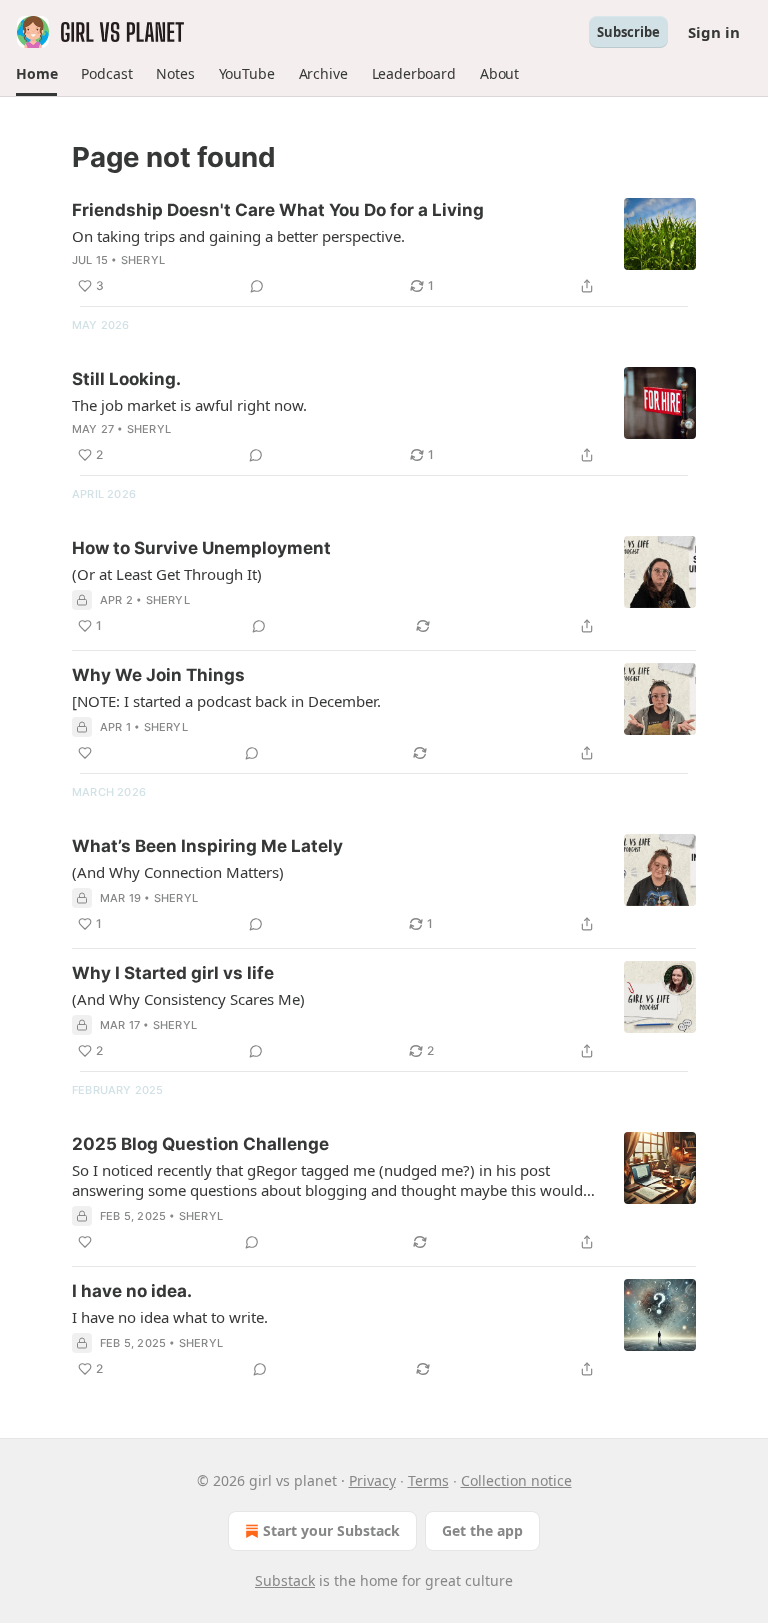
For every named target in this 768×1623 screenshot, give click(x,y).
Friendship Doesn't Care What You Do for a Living (278, 210)
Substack (285, 1580)
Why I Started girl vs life (173, 973)
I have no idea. (132, 1291)
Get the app (482, 1530)
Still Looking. (126, 379)
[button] (36, 74)
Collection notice (516, 1480)
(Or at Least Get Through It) (167, 574)
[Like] (85, 753)
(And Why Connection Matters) (178, 872)
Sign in (714, 32)
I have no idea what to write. (170, 1317)
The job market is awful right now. (189, 405)
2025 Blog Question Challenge (200, 1144)
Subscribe (628, 32)
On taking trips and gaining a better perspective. (238, 236)
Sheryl (143, 260)
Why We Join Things (158, 675)
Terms (428, 1480)
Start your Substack (331, 1530)
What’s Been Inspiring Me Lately (207, 846)
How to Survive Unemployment (201, 548)
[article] (384, 248)
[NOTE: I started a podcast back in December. (226, 701)
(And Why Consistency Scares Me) (188, 999)
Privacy (372, 1480)
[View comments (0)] (257, 286)
